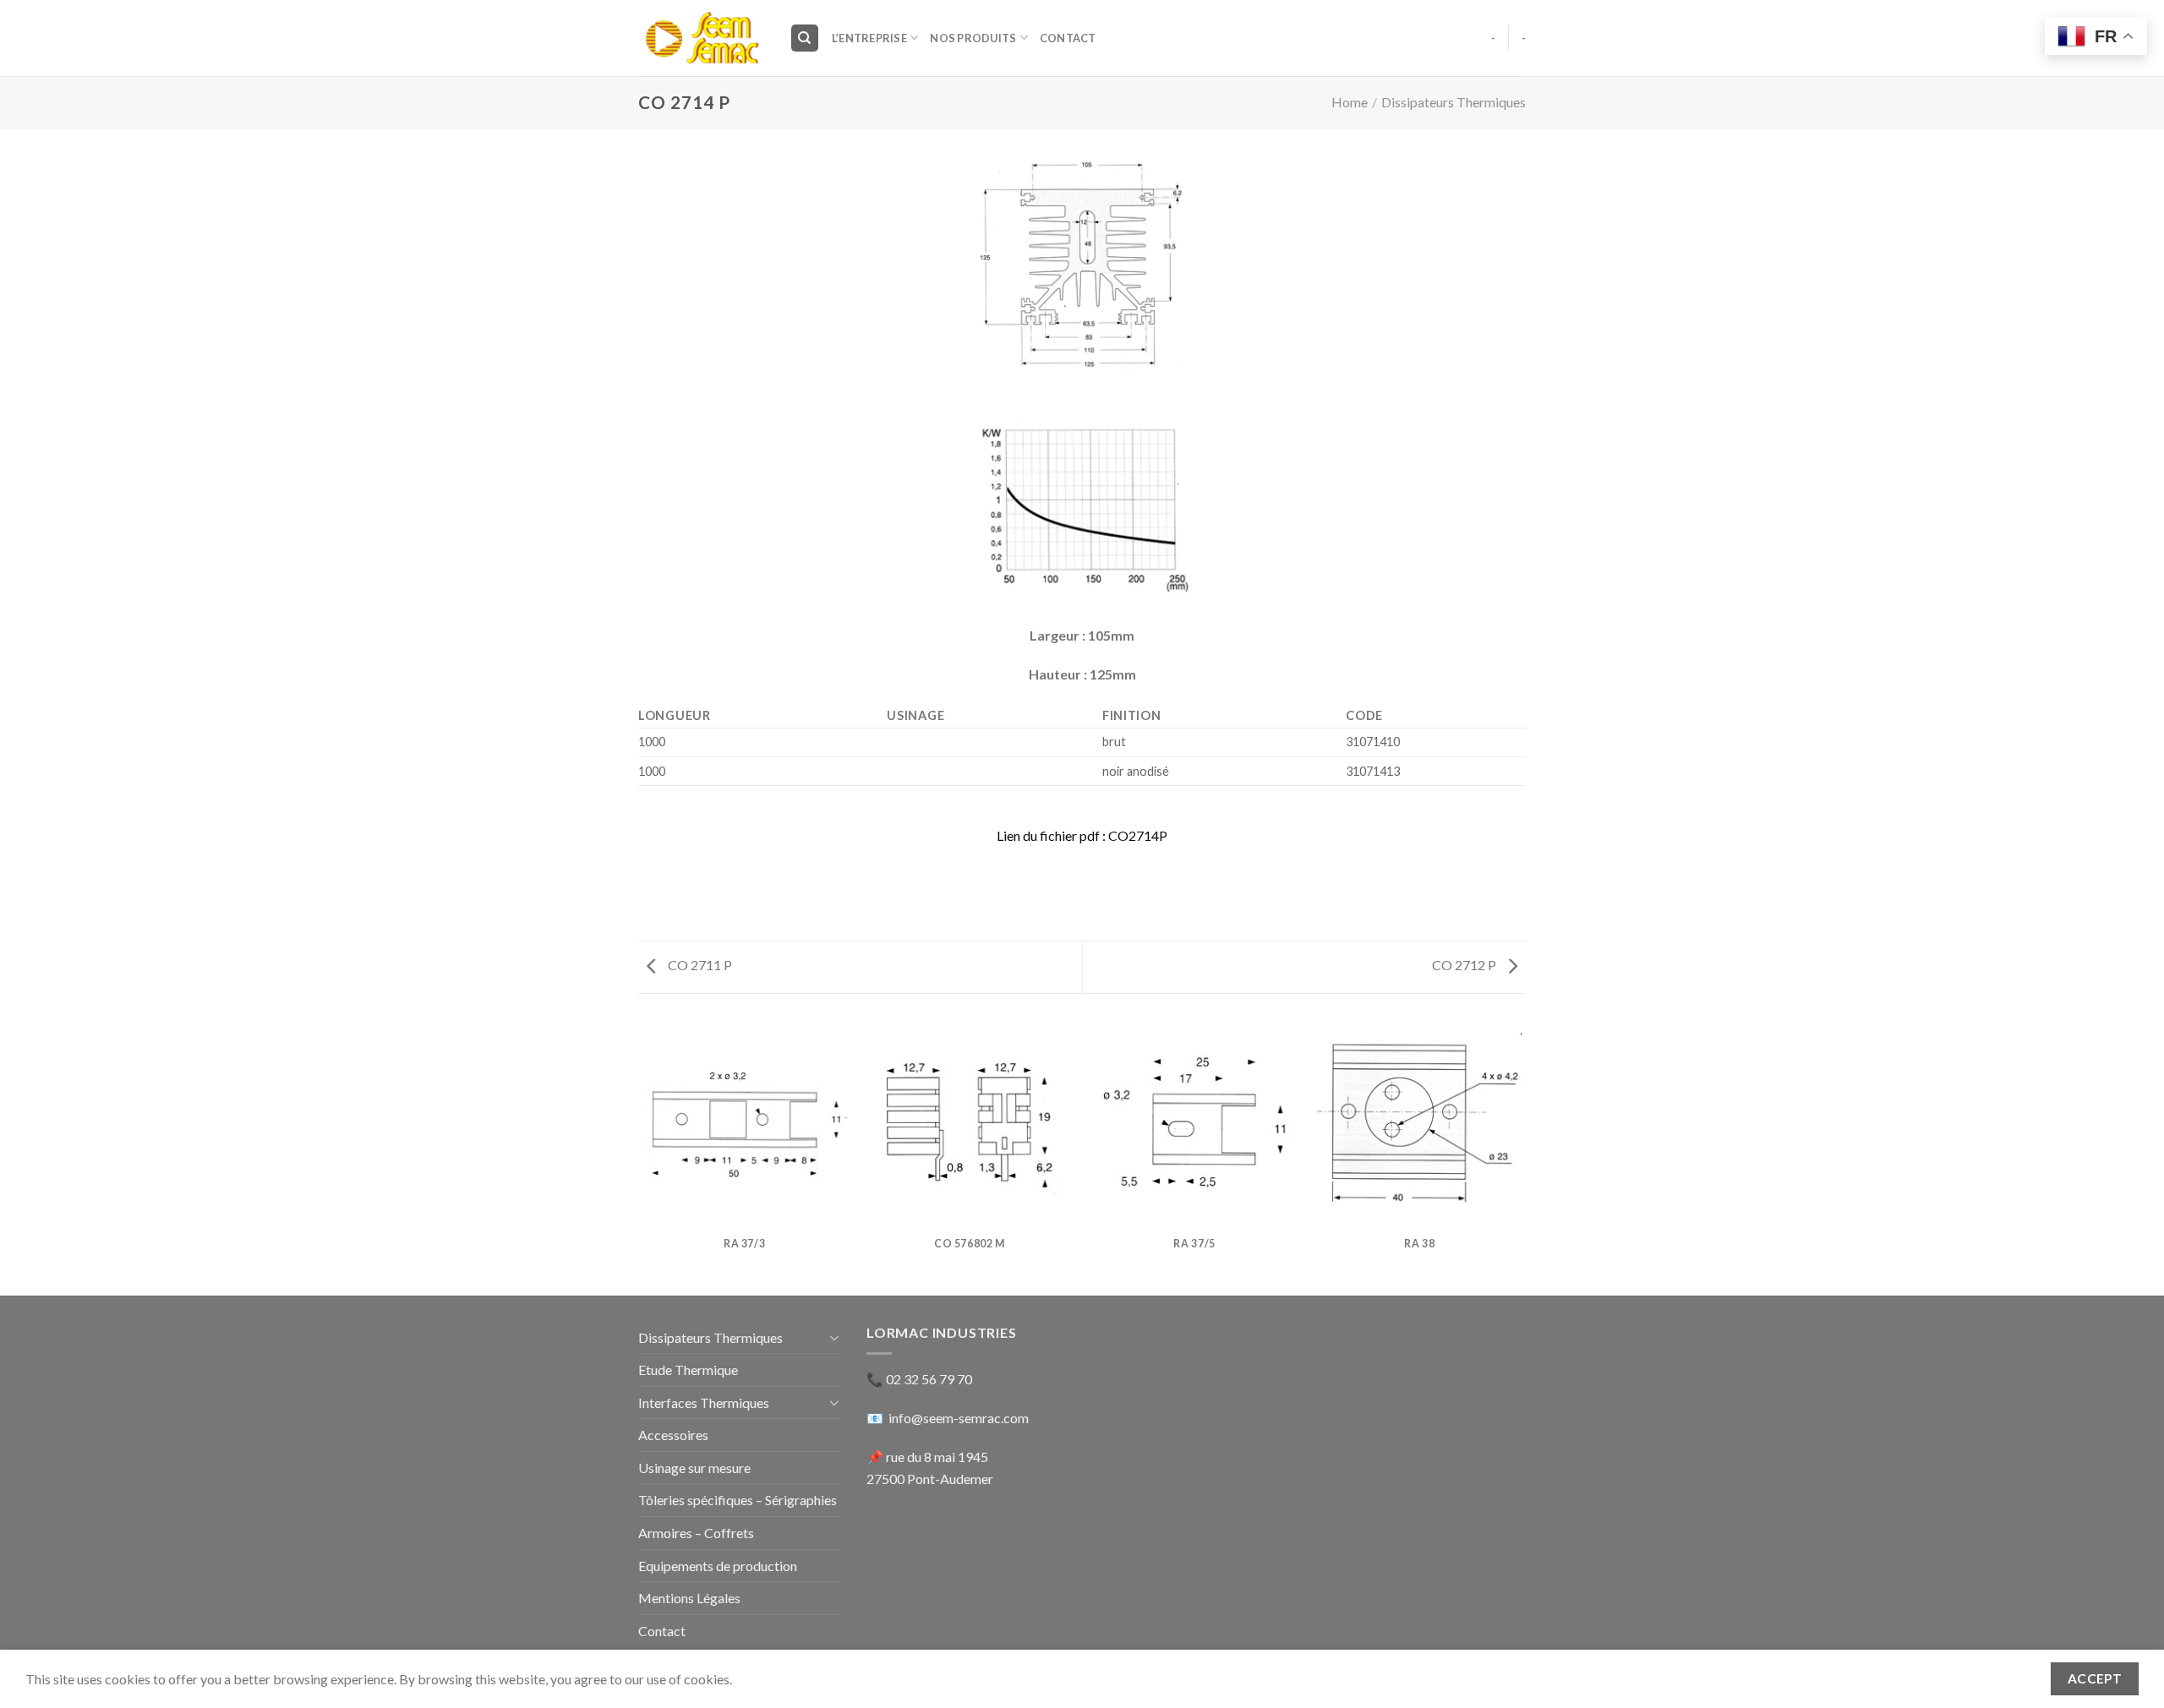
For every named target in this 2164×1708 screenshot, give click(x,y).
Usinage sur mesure (694, 1468)
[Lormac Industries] (701, 38)
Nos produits (973, 38)
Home (1350, 102)
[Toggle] (834, 1337)
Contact (1068, 38)
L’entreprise (869, 38)
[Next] (1523, 1156)
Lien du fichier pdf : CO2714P (1082, 835)
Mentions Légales (689, 1598)
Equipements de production (718, 1566)
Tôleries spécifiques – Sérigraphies (738, 1500)
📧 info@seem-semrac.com (948, 1418)
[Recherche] (805, 38)
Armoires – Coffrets (696, 1533)
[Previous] (642, 1156)
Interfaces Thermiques (704, 1402)
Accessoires (673, 1435)
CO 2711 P (699, 965)
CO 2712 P (1465, 965)
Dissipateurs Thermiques (1454, 102)
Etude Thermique (688, 1370)
